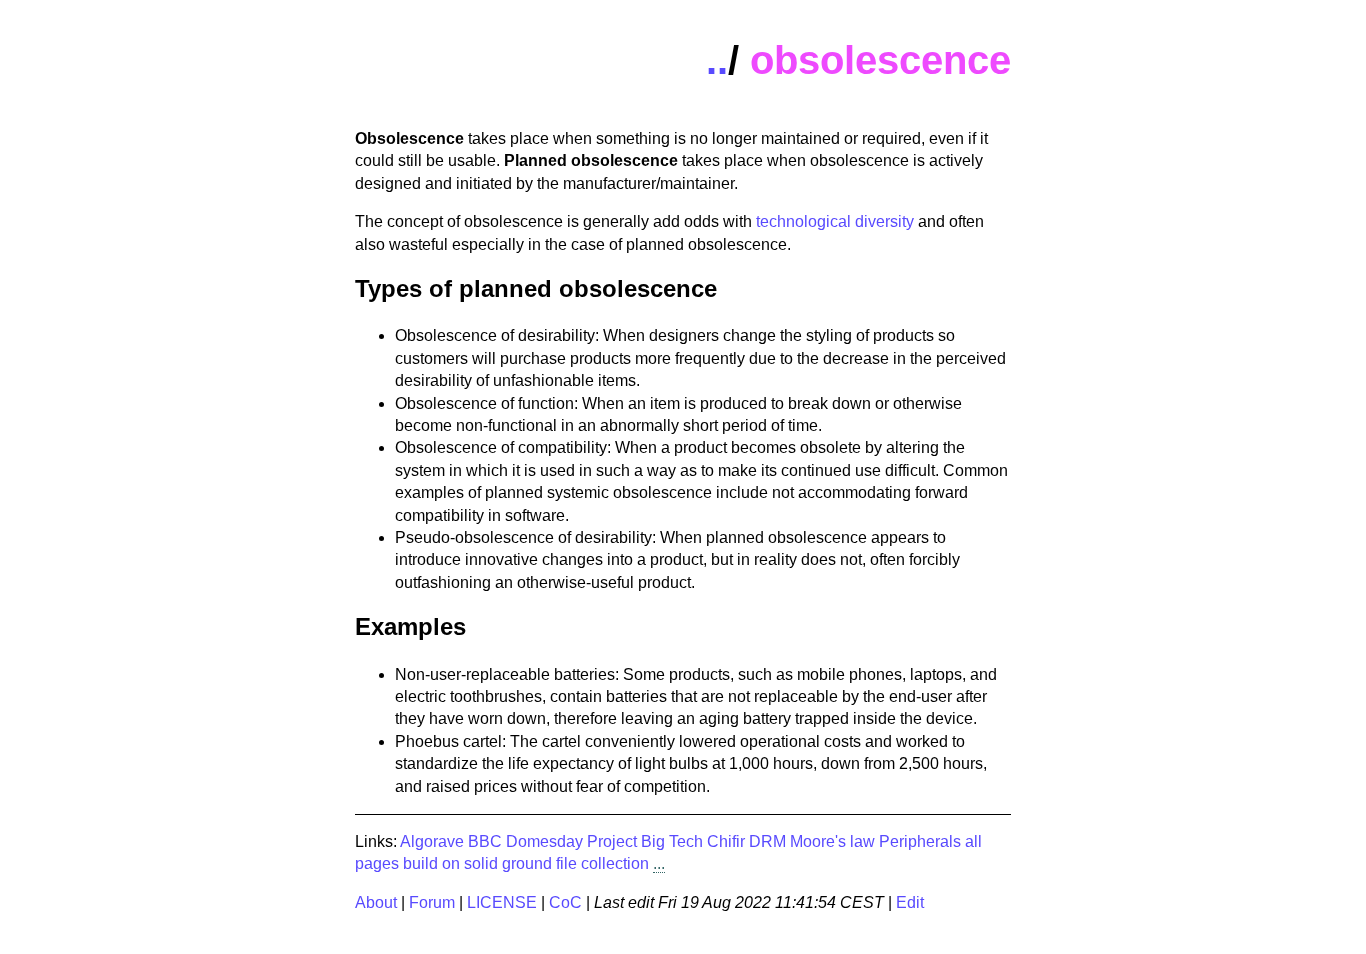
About (376, 902)
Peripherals (920, 841)
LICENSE (502, 902)
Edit (910, 902)
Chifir (726, 841)
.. (717, 60)
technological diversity (835, 221)
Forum (432, 902)
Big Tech (672, 841)
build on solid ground (477, 863)
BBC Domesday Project (552, 841)
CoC (565, 902)
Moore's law (832, 841)
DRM (767, 841)
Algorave (432, 841)
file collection (602, 863)
